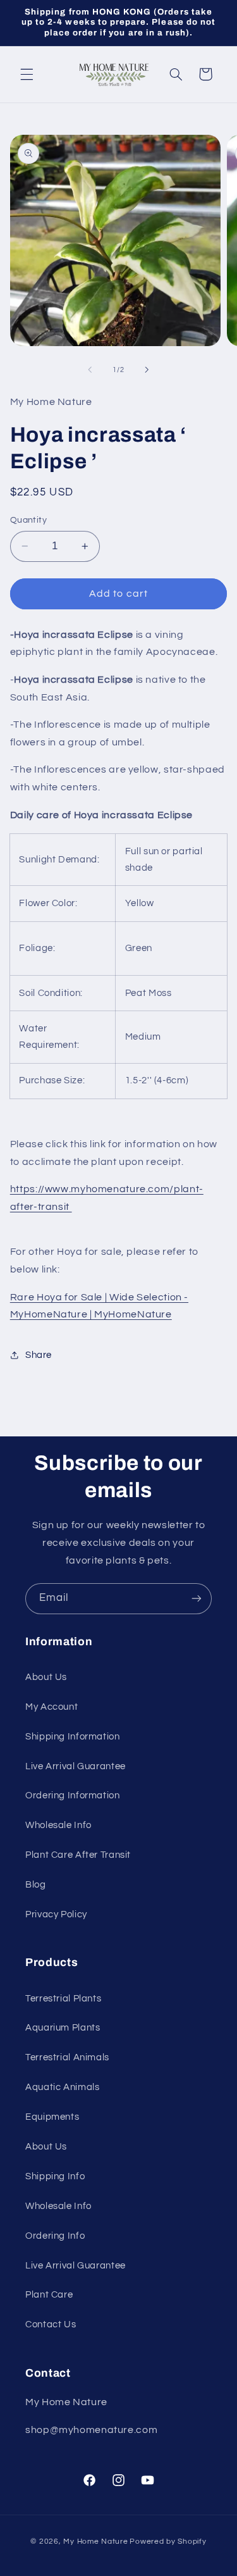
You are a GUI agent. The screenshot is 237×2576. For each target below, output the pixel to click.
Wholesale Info (58, 1825)
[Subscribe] (197, 1599)
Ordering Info (55, 2236)
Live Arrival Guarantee (76, 1766)
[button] (27, 74)
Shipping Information (73, 1737)
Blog (36, 1885)
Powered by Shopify (168, 2542)
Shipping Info (55, 2176)
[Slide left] (90, 370)
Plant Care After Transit (78, 1855)
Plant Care (49, 2295)
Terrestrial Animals (67, 2057)
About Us (46, 1677)
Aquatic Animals (62, 2087)
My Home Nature (95, 2542)
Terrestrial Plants (63, 1999)
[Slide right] (147, 370)
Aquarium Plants (63, 2028)
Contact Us (51, 2324)
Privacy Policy (56, 1914)
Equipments (52, 2117)
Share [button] (39, 1355)
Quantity (28, 520)
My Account (52, 1707)
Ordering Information (73, 1795)
